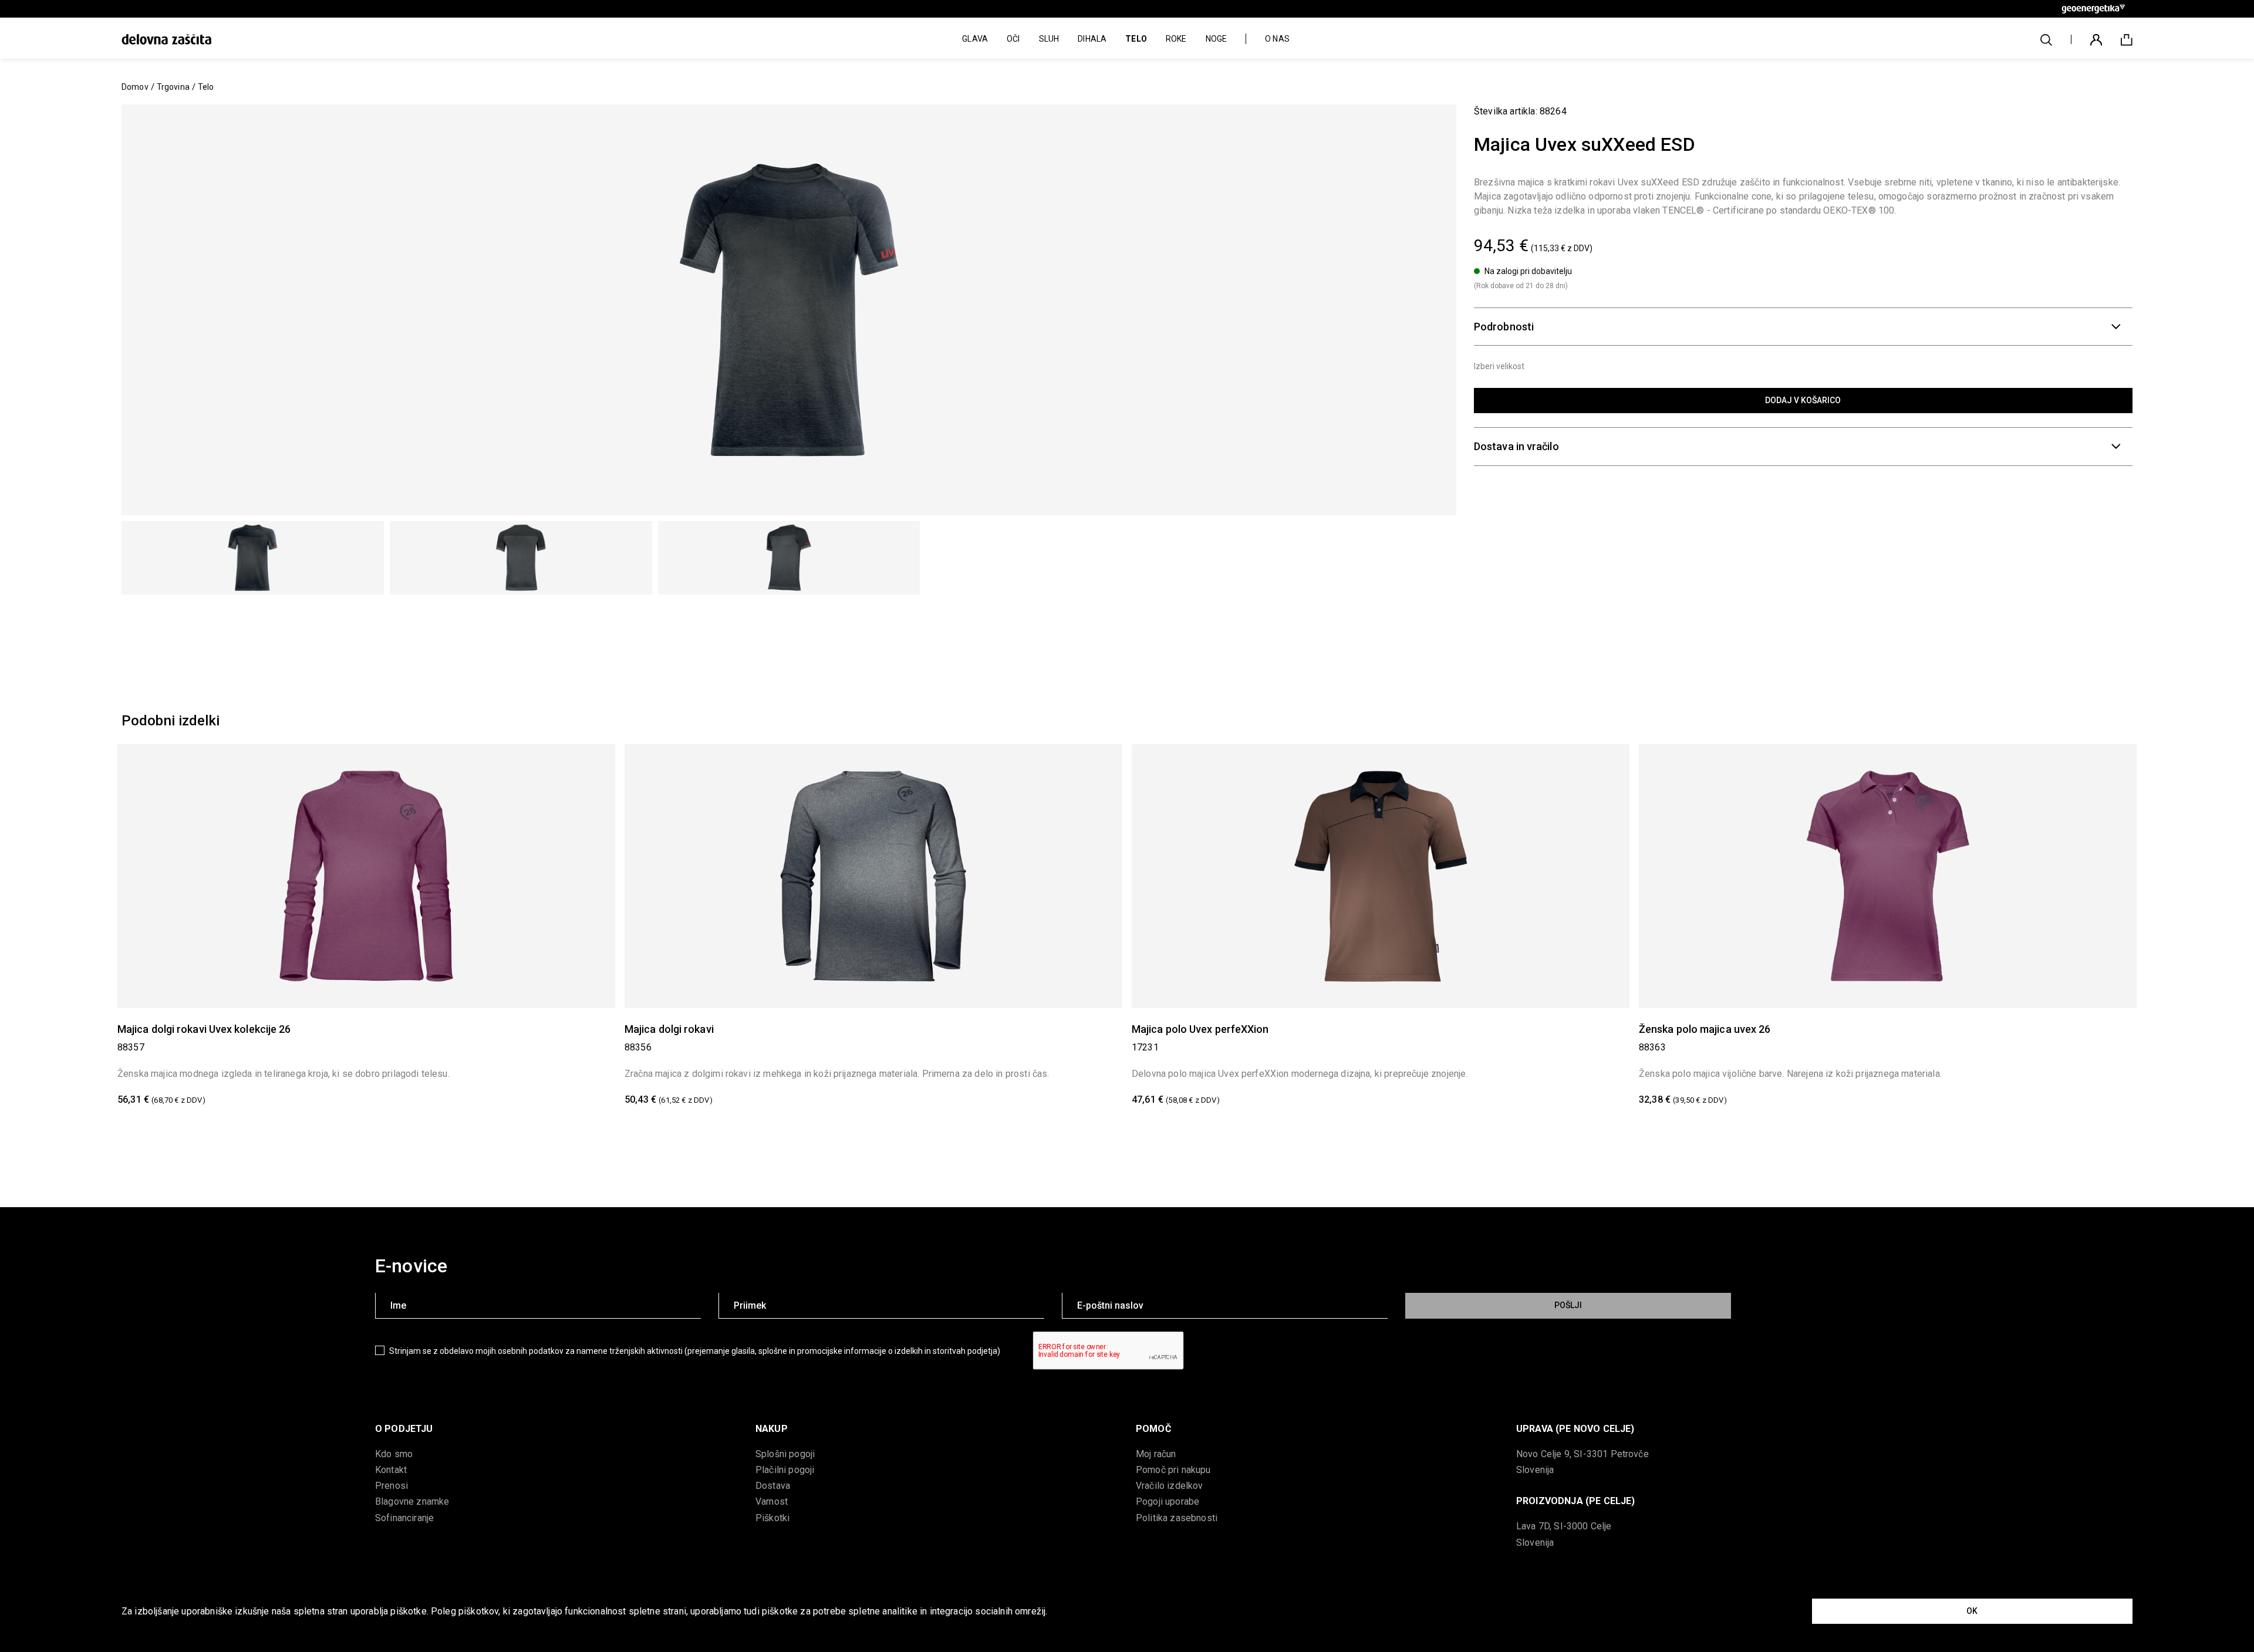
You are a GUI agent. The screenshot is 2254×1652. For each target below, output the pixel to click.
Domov (135, 87)
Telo (206, 87)
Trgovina (173, 87)
